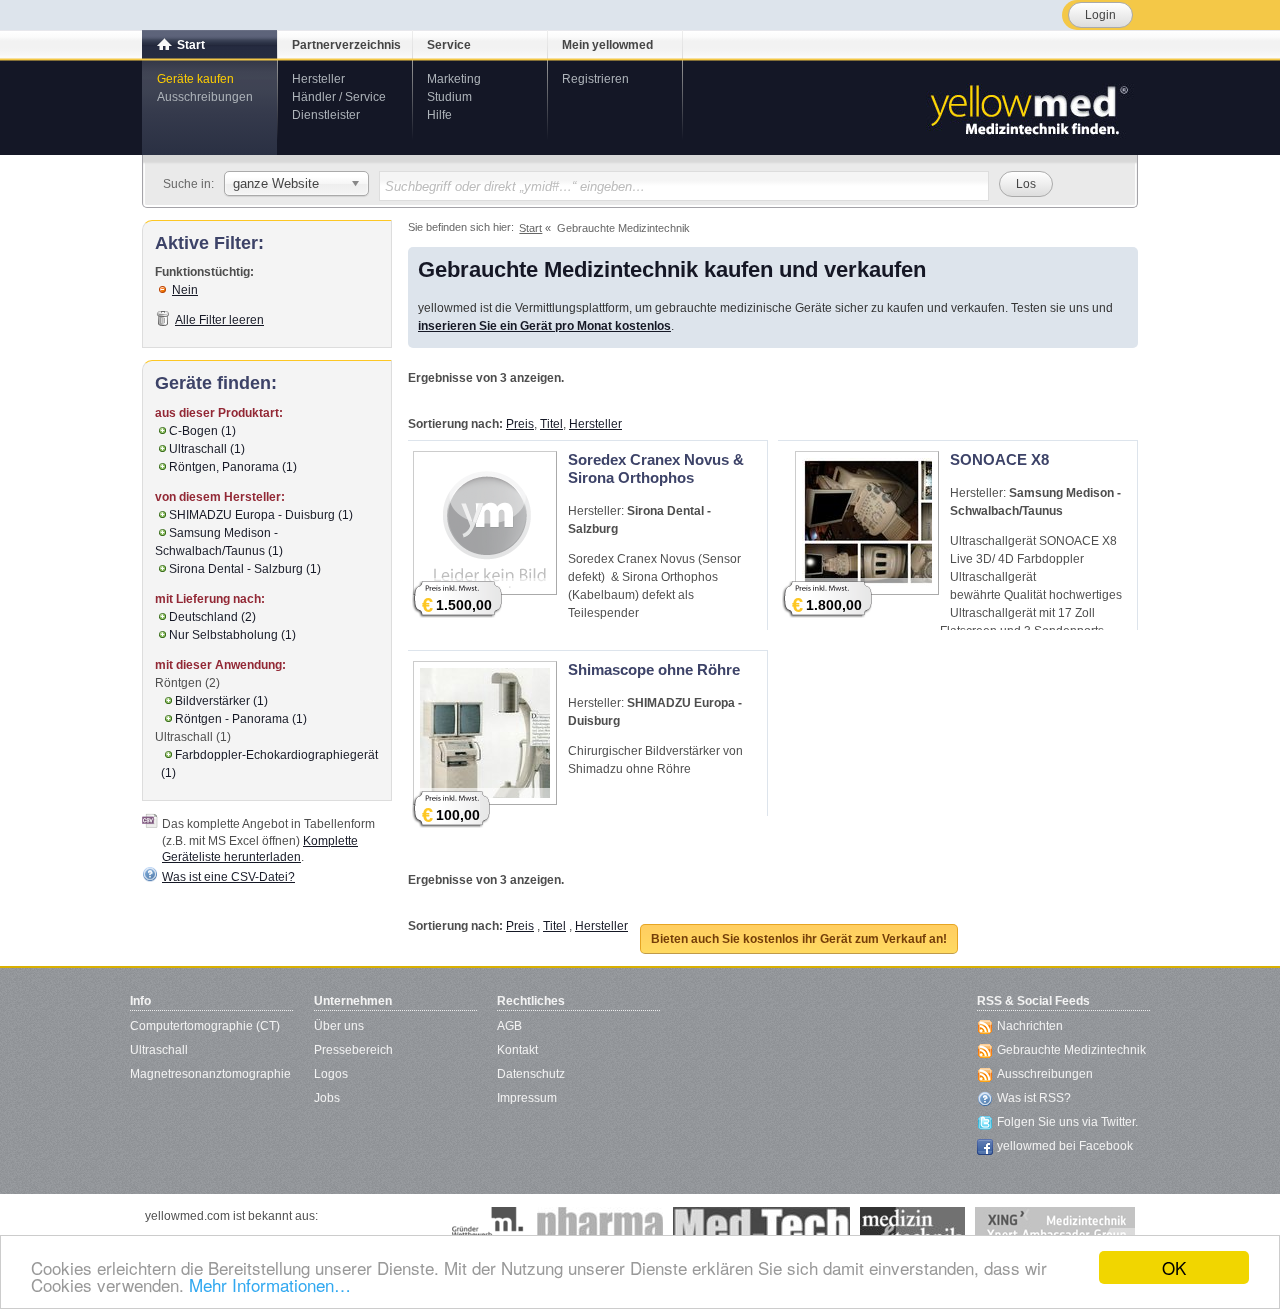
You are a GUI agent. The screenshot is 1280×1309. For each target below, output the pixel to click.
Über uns (339, 1026)
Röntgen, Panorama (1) (233, 467)
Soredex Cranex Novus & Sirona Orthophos (656, 468)
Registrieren (595, 79)
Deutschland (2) (212, 617)
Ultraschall (159, 1050)
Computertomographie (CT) (205, 1026)
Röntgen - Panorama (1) (241, 719)
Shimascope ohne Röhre (654, 669)
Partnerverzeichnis (346, 45)
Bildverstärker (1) (221, 701)
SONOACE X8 (999, 459)
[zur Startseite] (1028, 108)
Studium (449, 97)
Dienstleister (326, 115)
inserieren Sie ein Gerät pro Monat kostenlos (544, 326)
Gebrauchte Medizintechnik (1071, 1050)
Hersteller (318, 79)
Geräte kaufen (195, 79)
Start (191, 45)
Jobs (327, 1098)
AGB (509, 1026)
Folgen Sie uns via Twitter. (1067, 1122)
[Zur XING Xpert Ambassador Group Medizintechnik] (1055, 1227)
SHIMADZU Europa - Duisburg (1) (261, 515)
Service (449, 45)
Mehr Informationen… (270, 1284)
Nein (185, 290)
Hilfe (439, 115)
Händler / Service (339, 97)
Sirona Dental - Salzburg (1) (245, 569)
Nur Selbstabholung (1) (232, 635)
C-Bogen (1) (202, 431)
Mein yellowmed (607, 45)
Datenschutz (531, 1074)
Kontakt (517, 1050)
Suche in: (188, 184)
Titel (551, 424)
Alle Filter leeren (219, 320)
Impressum (527, 1098)
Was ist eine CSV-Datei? (228, 877)
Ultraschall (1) (207, 449)
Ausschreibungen (205, 97)
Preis (520, 424)
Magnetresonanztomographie (210, 1074)
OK (1174, 1267)
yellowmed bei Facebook (1065, 1146)
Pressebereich (353, 1050)
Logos (331, 1074)
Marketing (454, 79)
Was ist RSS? (1034, 1098)
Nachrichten (1030, 1026)
